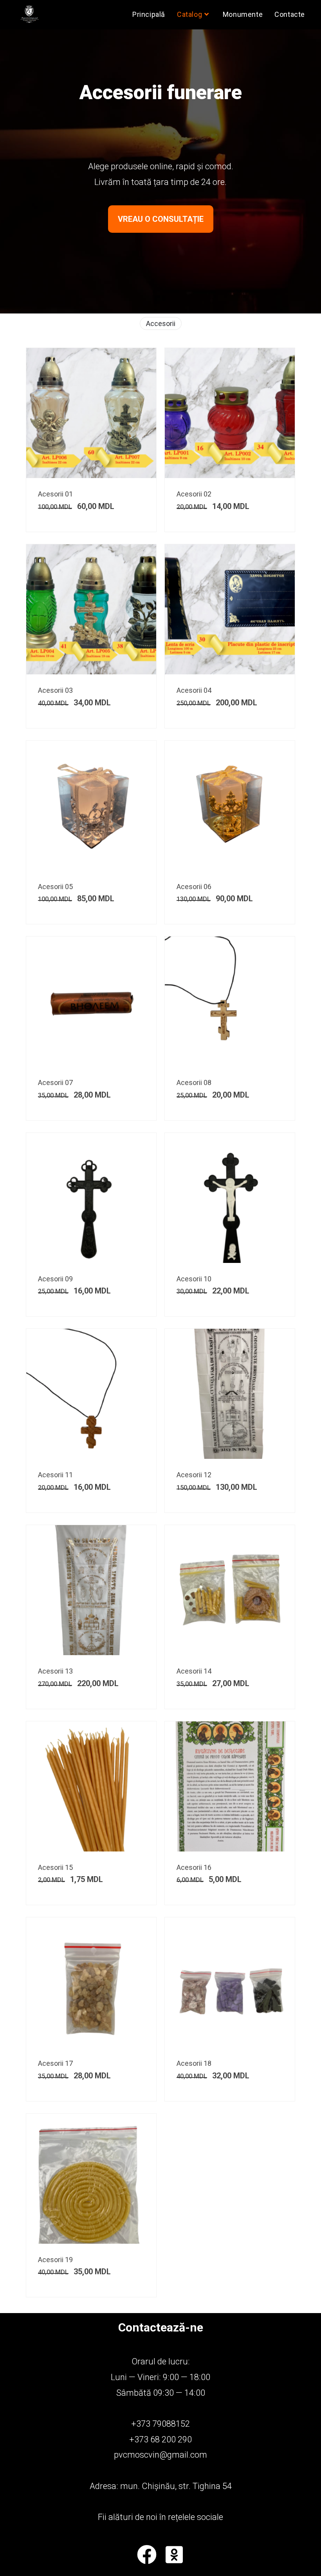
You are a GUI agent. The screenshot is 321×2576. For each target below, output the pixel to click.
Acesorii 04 (194, 690)
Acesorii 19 (55, 2260)
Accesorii (161, 323)
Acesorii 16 (194, 1867)
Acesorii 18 (194, 2063)
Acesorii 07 (55, 1082)
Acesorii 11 (55, 1475)
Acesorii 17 (55, 2063)
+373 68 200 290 (160, 2439)
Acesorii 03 (55, 690)
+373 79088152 (160, 2424)
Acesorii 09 (55, 1279)
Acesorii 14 (194, 1671)
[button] (161, 219)
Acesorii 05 (55, 887)
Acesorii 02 (194, 494)
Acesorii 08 (194, 1082)
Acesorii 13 (55, 1671)
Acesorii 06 (194, 887)
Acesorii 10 (194, 1279)
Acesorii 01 (55, 494)
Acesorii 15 (55, 1867)
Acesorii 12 (194, 1475)
